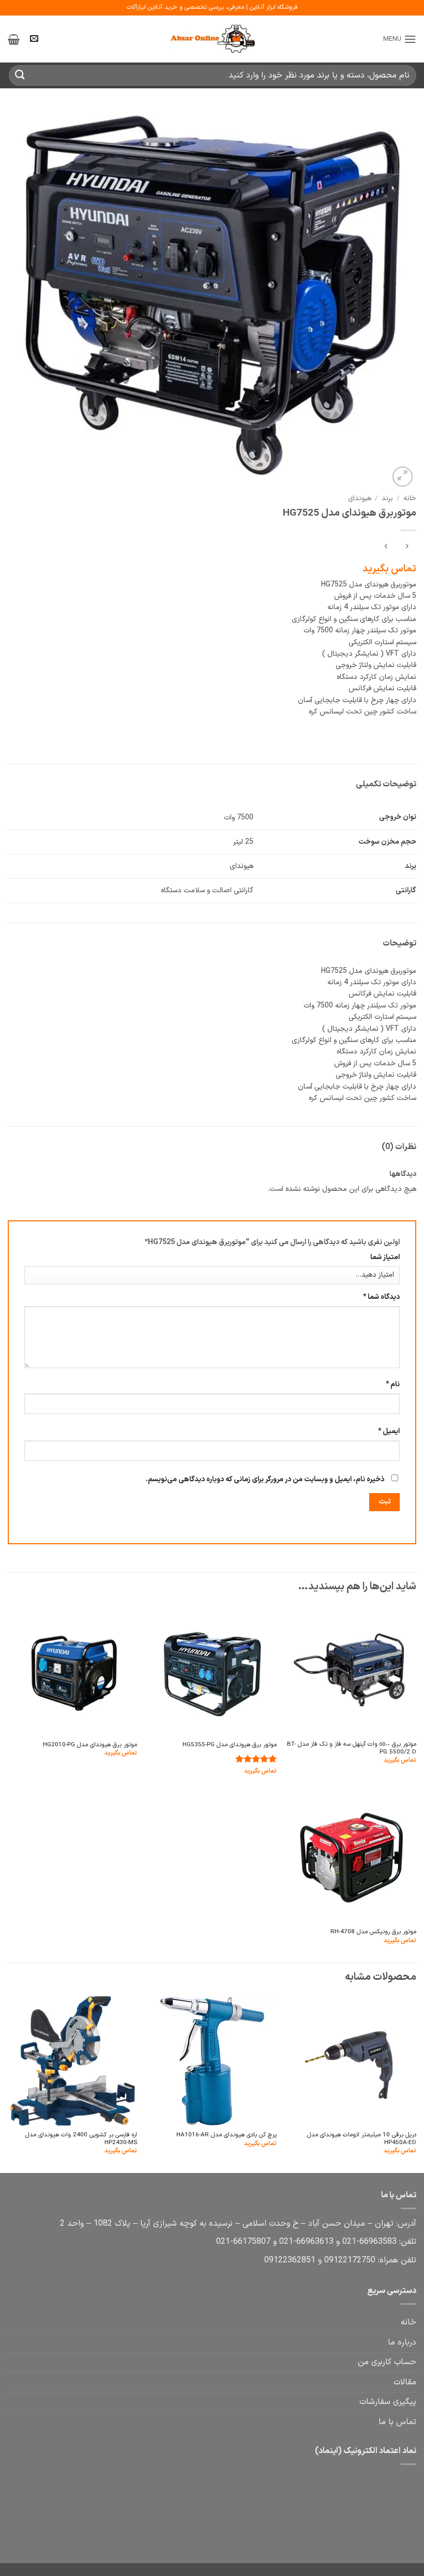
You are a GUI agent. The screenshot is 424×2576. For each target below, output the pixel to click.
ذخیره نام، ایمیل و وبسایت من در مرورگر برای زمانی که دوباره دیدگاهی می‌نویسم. (265, 1479)
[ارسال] (20, 75)
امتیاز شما (385, 1257)
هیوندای (360, 498)
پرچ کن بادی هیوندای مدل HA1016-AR (226, 2135)
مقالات (405, 2382)
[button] (400, 39)
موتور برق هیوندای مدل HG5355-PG (230, 1745)
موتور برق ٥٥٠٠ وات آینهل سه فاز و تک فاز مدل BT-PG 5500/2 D (352, 1749)
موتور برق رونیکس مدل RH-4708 (373, 1932)
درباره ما (402, 2342)
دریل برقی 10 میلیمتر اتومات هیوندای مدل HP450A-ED (362, 2139)
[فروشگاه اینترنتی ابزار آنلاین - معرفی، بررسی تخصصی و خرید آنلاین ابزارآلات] (212, 39)
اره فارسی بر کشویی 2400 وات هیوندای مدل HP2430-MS (81, 2139)
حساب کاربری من (387, 2362)
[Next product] (407, 547)
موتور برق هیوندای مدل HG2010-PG (90, 1745)
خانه (410, 498)
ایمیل (389, 1431)
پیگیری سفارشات (388, 2402)
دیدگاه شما (381, 1297)
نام (393, 1384)
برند (387, 498)
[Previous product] (386, 547)
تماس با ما (397, 2422)
